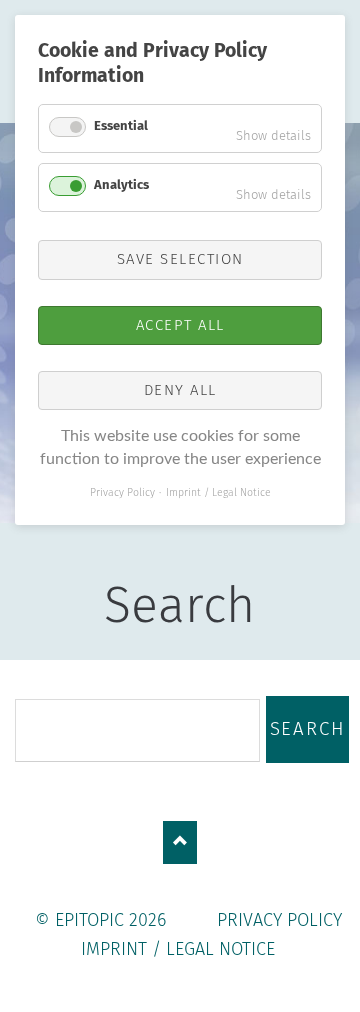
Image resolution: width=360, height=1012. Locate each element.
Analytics (121, 184)
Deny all (180, 390)
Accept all (180, 325)
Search (308, 729)
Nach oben (180, 842)
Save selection (180, 259)
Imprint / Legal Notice (178, 949)
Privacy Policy (279, 920)
